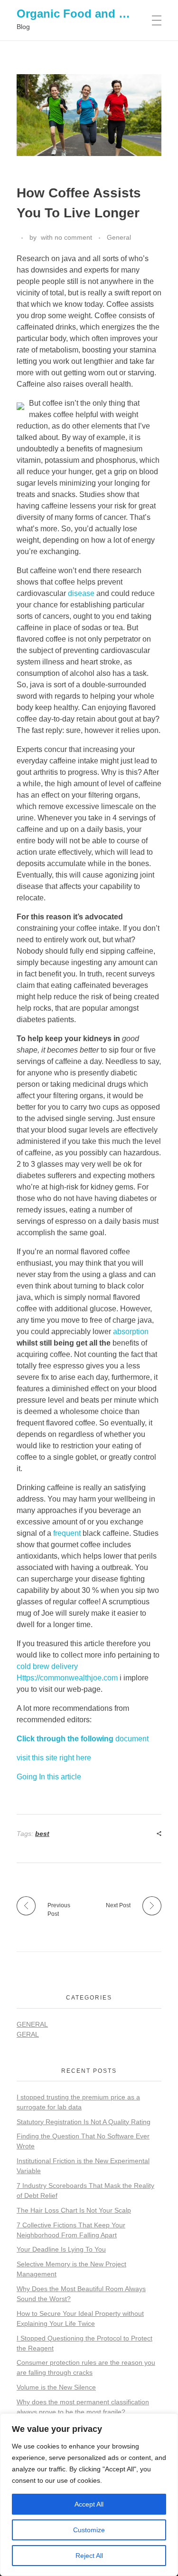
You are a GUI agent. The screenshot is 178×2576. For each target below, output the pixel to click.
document (83, 1739)
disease (81, 593)
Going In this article (49, 1777)
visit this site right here (54, 1758)
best (42, 1834)
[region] (89, 2495)
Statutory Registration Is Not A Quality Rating (84, 2122)
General (119, 237)
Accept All (89, 2504)
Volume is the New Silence (56, 2387)
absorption (131, 1332)
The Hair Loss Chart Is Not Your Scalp (74, 2210)
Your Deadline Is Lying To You (61, 2249)
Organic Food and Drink (82, 14)
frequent (67, 1533)
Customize (89, 2530)
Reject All (89, 2556)
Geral (28, 2034)
